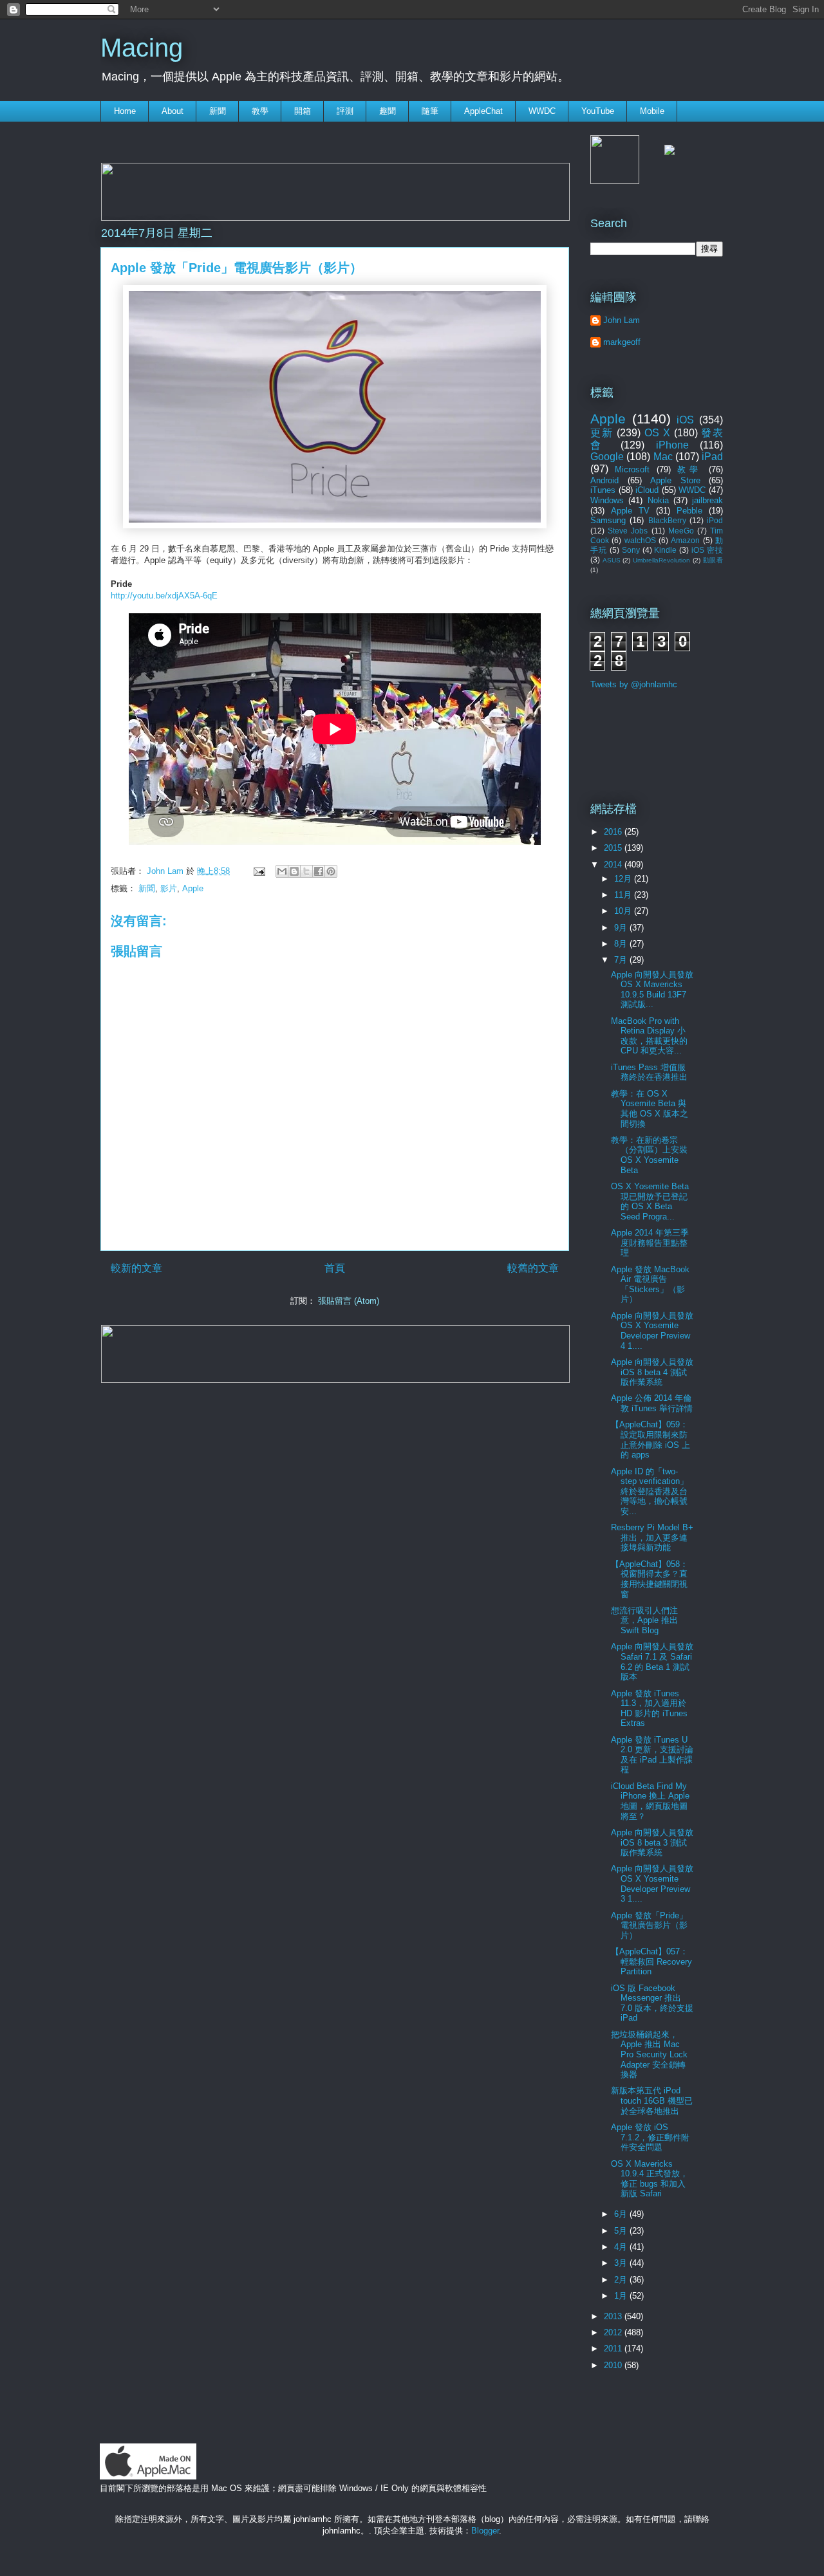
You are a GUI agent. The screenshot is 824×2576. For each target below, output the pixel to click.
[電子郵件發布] (258, 871)
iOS (685, 420)
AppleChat (483, 111)
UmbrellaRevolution (661, 560)
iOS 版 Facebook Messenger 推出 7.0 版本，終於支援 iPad (652, 2003)
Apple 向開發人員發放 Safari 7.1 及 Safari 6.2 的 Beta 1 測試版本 (652, 1662)
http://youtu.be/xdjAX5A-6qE (164, 596)
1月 (622, 2296)
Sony (631, 550)
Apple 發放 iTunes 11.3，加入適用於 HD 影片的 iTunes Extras (649, 1709)
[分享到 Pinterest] (331, 871)
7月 (622, 960)
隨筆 (430, 111)
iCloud (647, 490)
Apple (193, 888)
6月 (622, 2214)
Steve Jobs (628, 531)
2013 (614, 2316)
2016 (614, 832)
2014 (614, 865)
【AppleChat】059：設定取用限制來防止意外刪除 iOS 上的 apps (651, 1440)
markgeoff (622, 342)
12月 (624, 879)
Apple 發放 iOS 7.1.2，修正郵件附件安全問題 (650, 2137)
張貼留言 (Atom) (349, 1301)
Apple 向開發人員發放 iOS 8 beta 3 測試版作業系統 (652, 1842)
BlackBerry (667, 520)
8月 (622, 944)
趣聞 (388, 111)
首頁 (335, 1268)
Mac (663, 457)
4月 (622, 2247)
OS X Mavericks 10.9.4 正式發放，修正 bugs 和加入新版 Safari (650, 2179)
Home (125, 111)
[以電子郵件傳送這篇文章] (282, 871)
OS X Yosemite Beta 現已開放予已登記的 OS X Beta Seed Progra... (650, 1201)
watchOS (640, 540)
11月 (624, 895)
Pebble (689, 511)
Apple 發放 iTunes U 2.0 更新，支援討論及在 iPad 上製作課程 (652, 1755)
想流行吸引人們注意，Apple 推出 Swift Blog (644, 1620)
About (173, 111)
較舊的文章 (533, 1268)
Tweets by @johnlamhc (634, 684)
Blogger (485, 2531)
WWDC (542, 111)
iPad (712, 457)
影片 (169, 888)
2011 (614, 2349)
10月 (624, 911)
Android (604, 480)
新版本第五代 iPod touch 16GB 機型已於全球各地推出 (652, 2100)
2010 (614, 2365)
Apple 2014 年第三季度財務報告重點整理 (650, 1243)
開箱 (303, 111)
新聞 (218, 111)
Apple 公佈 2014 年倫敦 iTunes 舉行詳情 (652, 1403)
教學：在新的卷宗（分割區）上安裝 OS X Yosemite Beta (649, 1155)
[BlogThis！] (294, 871)
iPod (715, 520)
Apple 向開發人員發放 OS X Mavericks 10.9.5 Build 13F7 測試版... (652, 990)
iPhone (672, 445)
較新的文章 (136, 1268)
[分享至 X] (306, 871)
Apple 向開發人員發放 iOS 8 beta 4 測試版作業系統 (652, 1372)
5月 (622, 2231)
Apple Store (675, 480)
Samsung (608, 520)
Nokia (658, 500)
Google (607, 457)
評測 (345, 111)
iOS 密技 (707, 550)
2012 (614, 2332)
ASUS (612, 560)
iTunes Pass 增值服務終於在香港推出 (649, 1072)
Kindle (665, 550)
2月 (622, 2280)
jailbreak (707, 500)
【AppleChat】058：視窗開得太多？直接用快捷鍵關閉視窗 (650, 1579)
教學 (260, 111)
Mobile (652, 111)
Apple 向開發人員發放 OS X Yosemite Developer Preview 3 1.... (652, 1884)
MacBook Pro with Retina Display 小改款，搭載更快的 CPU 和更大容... (649, 1036)
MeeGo (681, 531)
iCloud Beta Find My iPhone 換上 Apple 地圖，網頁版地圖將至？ (650, 1801)
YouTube (598, 111)
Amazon (685, 540)
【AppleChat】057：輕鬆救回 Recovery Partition (651, 1961)
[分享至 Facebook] (319, 871)
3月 (622, 2263)
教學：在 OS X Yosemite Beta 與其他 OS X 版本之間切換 (650, 1109)
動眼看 (713, 560)
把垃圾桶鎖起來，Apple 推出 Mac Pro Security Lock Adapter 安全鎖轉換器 (649, 2054)
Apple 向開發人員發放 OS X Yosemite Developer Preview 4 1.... (652, 1331)
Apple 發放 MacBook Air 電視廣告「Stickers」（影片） (650, 1284)
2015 (614, 848)
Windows (607, 500)
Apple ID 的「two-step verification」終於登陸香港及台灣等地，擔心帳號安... (650, 1491)
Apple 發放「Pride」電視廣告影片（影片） (649, 1925)
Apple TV (630, 511)
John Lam (166, 871)
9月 (622, 928)
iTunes (603, 490)
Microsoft (632, 469)
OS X (657, 433)
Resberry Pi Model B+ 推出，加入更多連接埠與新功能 (652, 1537)
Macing (142, 48)
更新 (602, 433)
